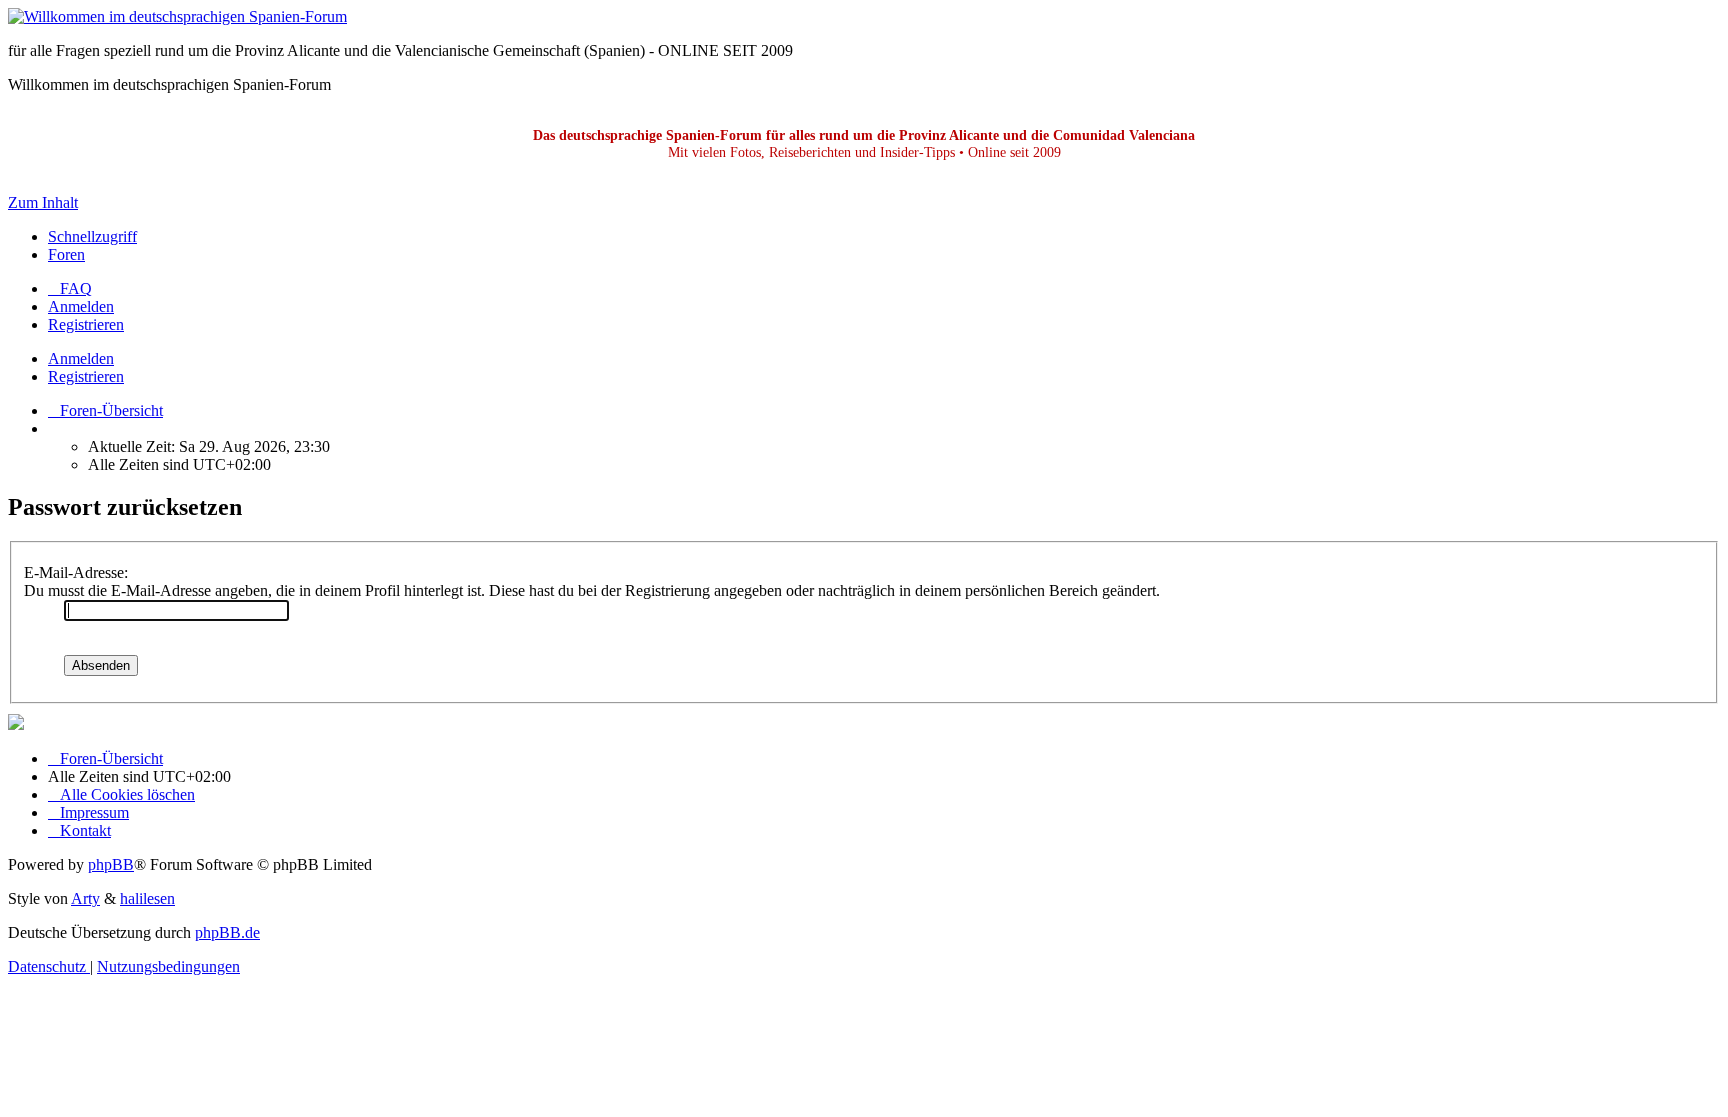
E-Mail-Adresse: (76, 572)
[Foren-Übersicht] (177, 16)
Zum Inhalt (43, 202)
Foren (66, 254)
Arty (85, 898)
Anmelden (81, 358)
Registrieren (86, 376)
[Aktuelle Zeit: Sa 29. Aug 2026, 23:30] (54, 428)
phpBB (111, 864)
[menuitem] (70, 288)
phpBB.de (227, 932)
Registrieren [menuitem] (86, 324)
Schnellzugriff (92, 236)
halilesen (147, 898)
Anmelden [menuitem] (81, 306)
